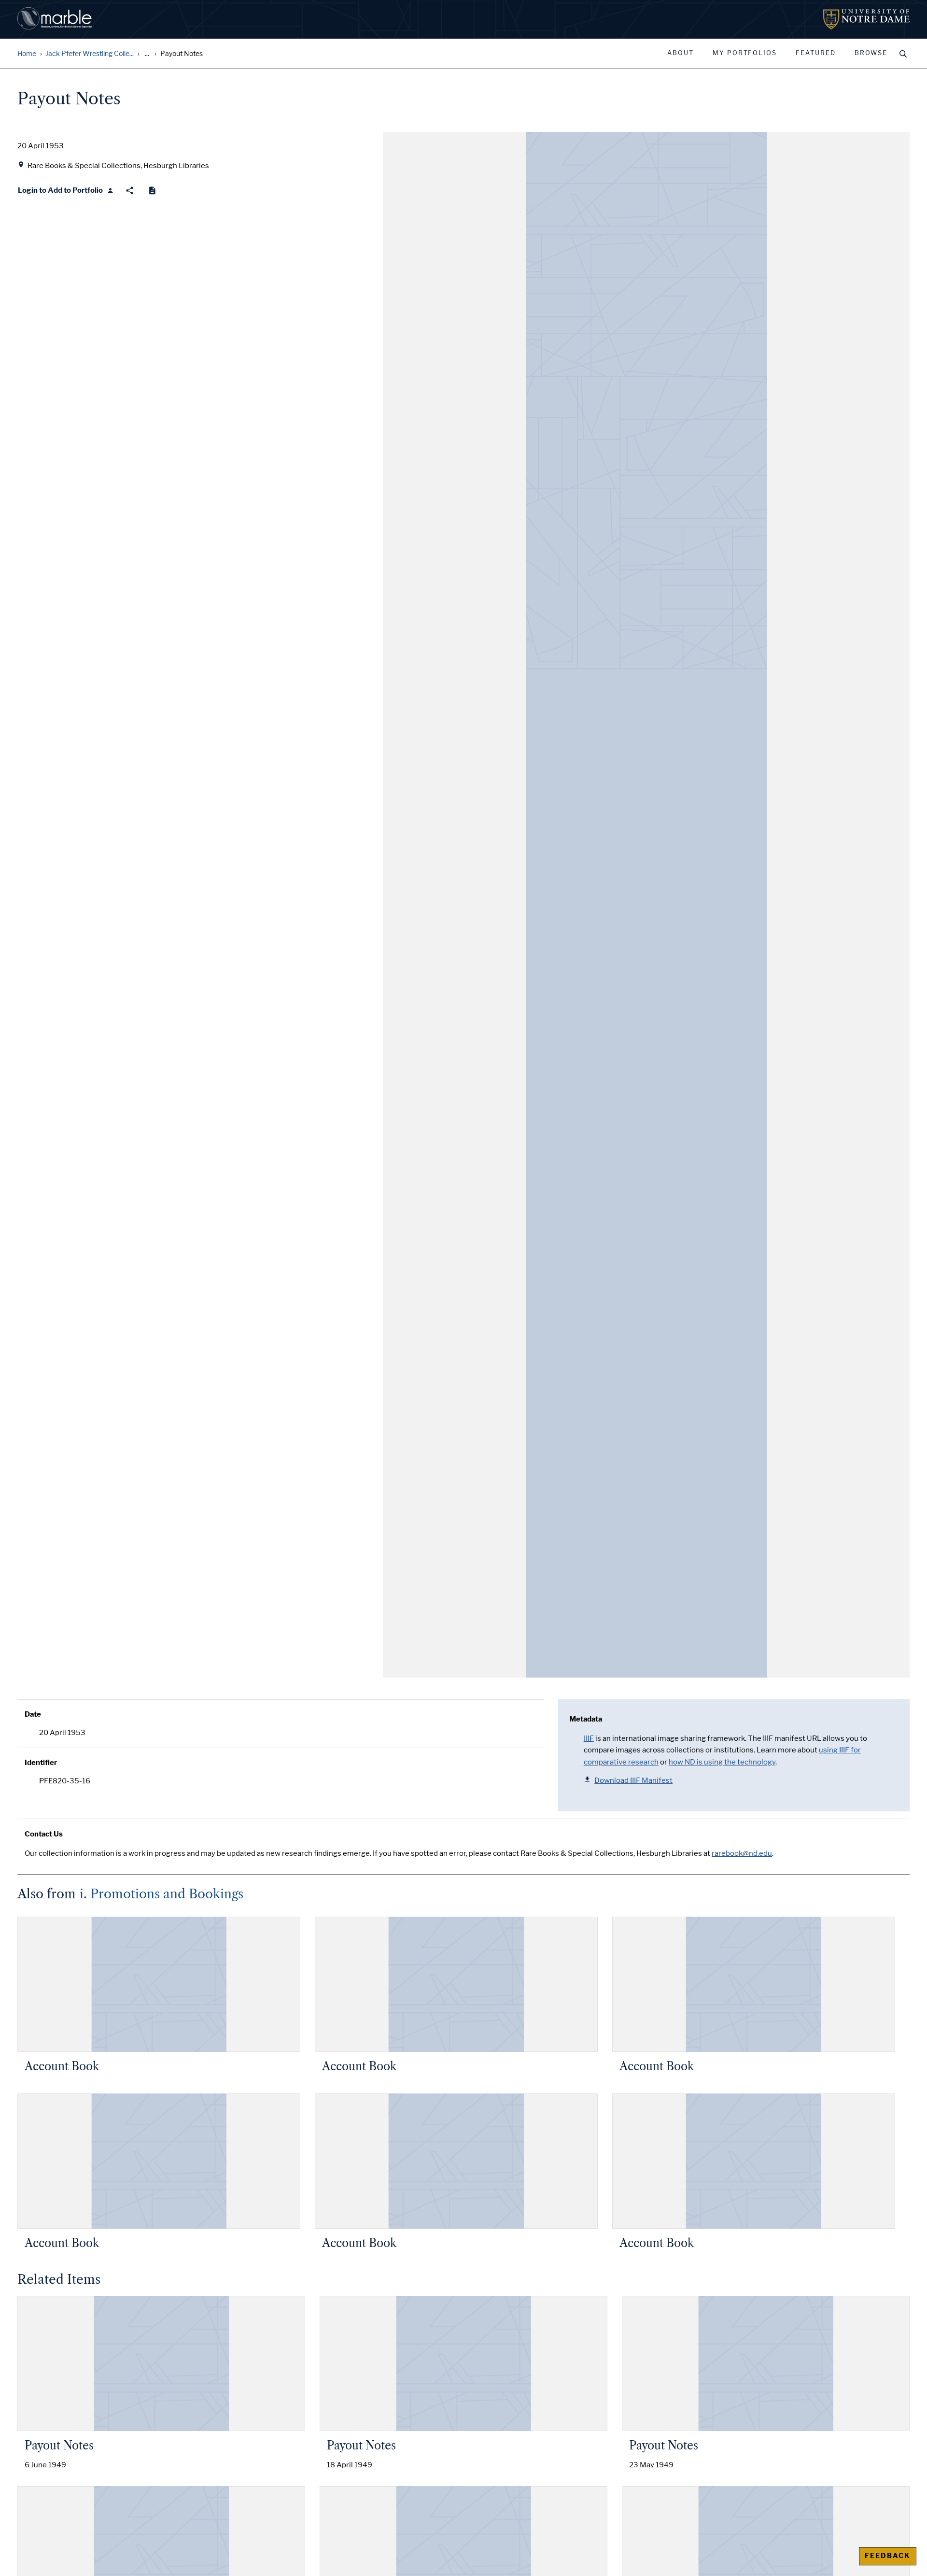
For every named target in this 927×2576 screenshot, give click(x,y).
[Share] (130, 191)
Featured (816, 53)
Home (27, 54)
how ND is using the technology (722, 1762)
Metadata (586, 1719)
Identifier (41, 1763)
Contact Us (44, 1834)
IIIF (589, 1738)
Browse (871, 53)
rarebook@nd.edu (742, 1853)
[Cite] (152, 191)
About (681, 53)
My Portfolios (745, 53)
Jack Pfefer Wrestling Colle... (90, 54)
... (147, 54)
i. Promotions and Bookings (162, 1894)
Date (33, 1714)
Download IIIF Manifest (633, 1780)
